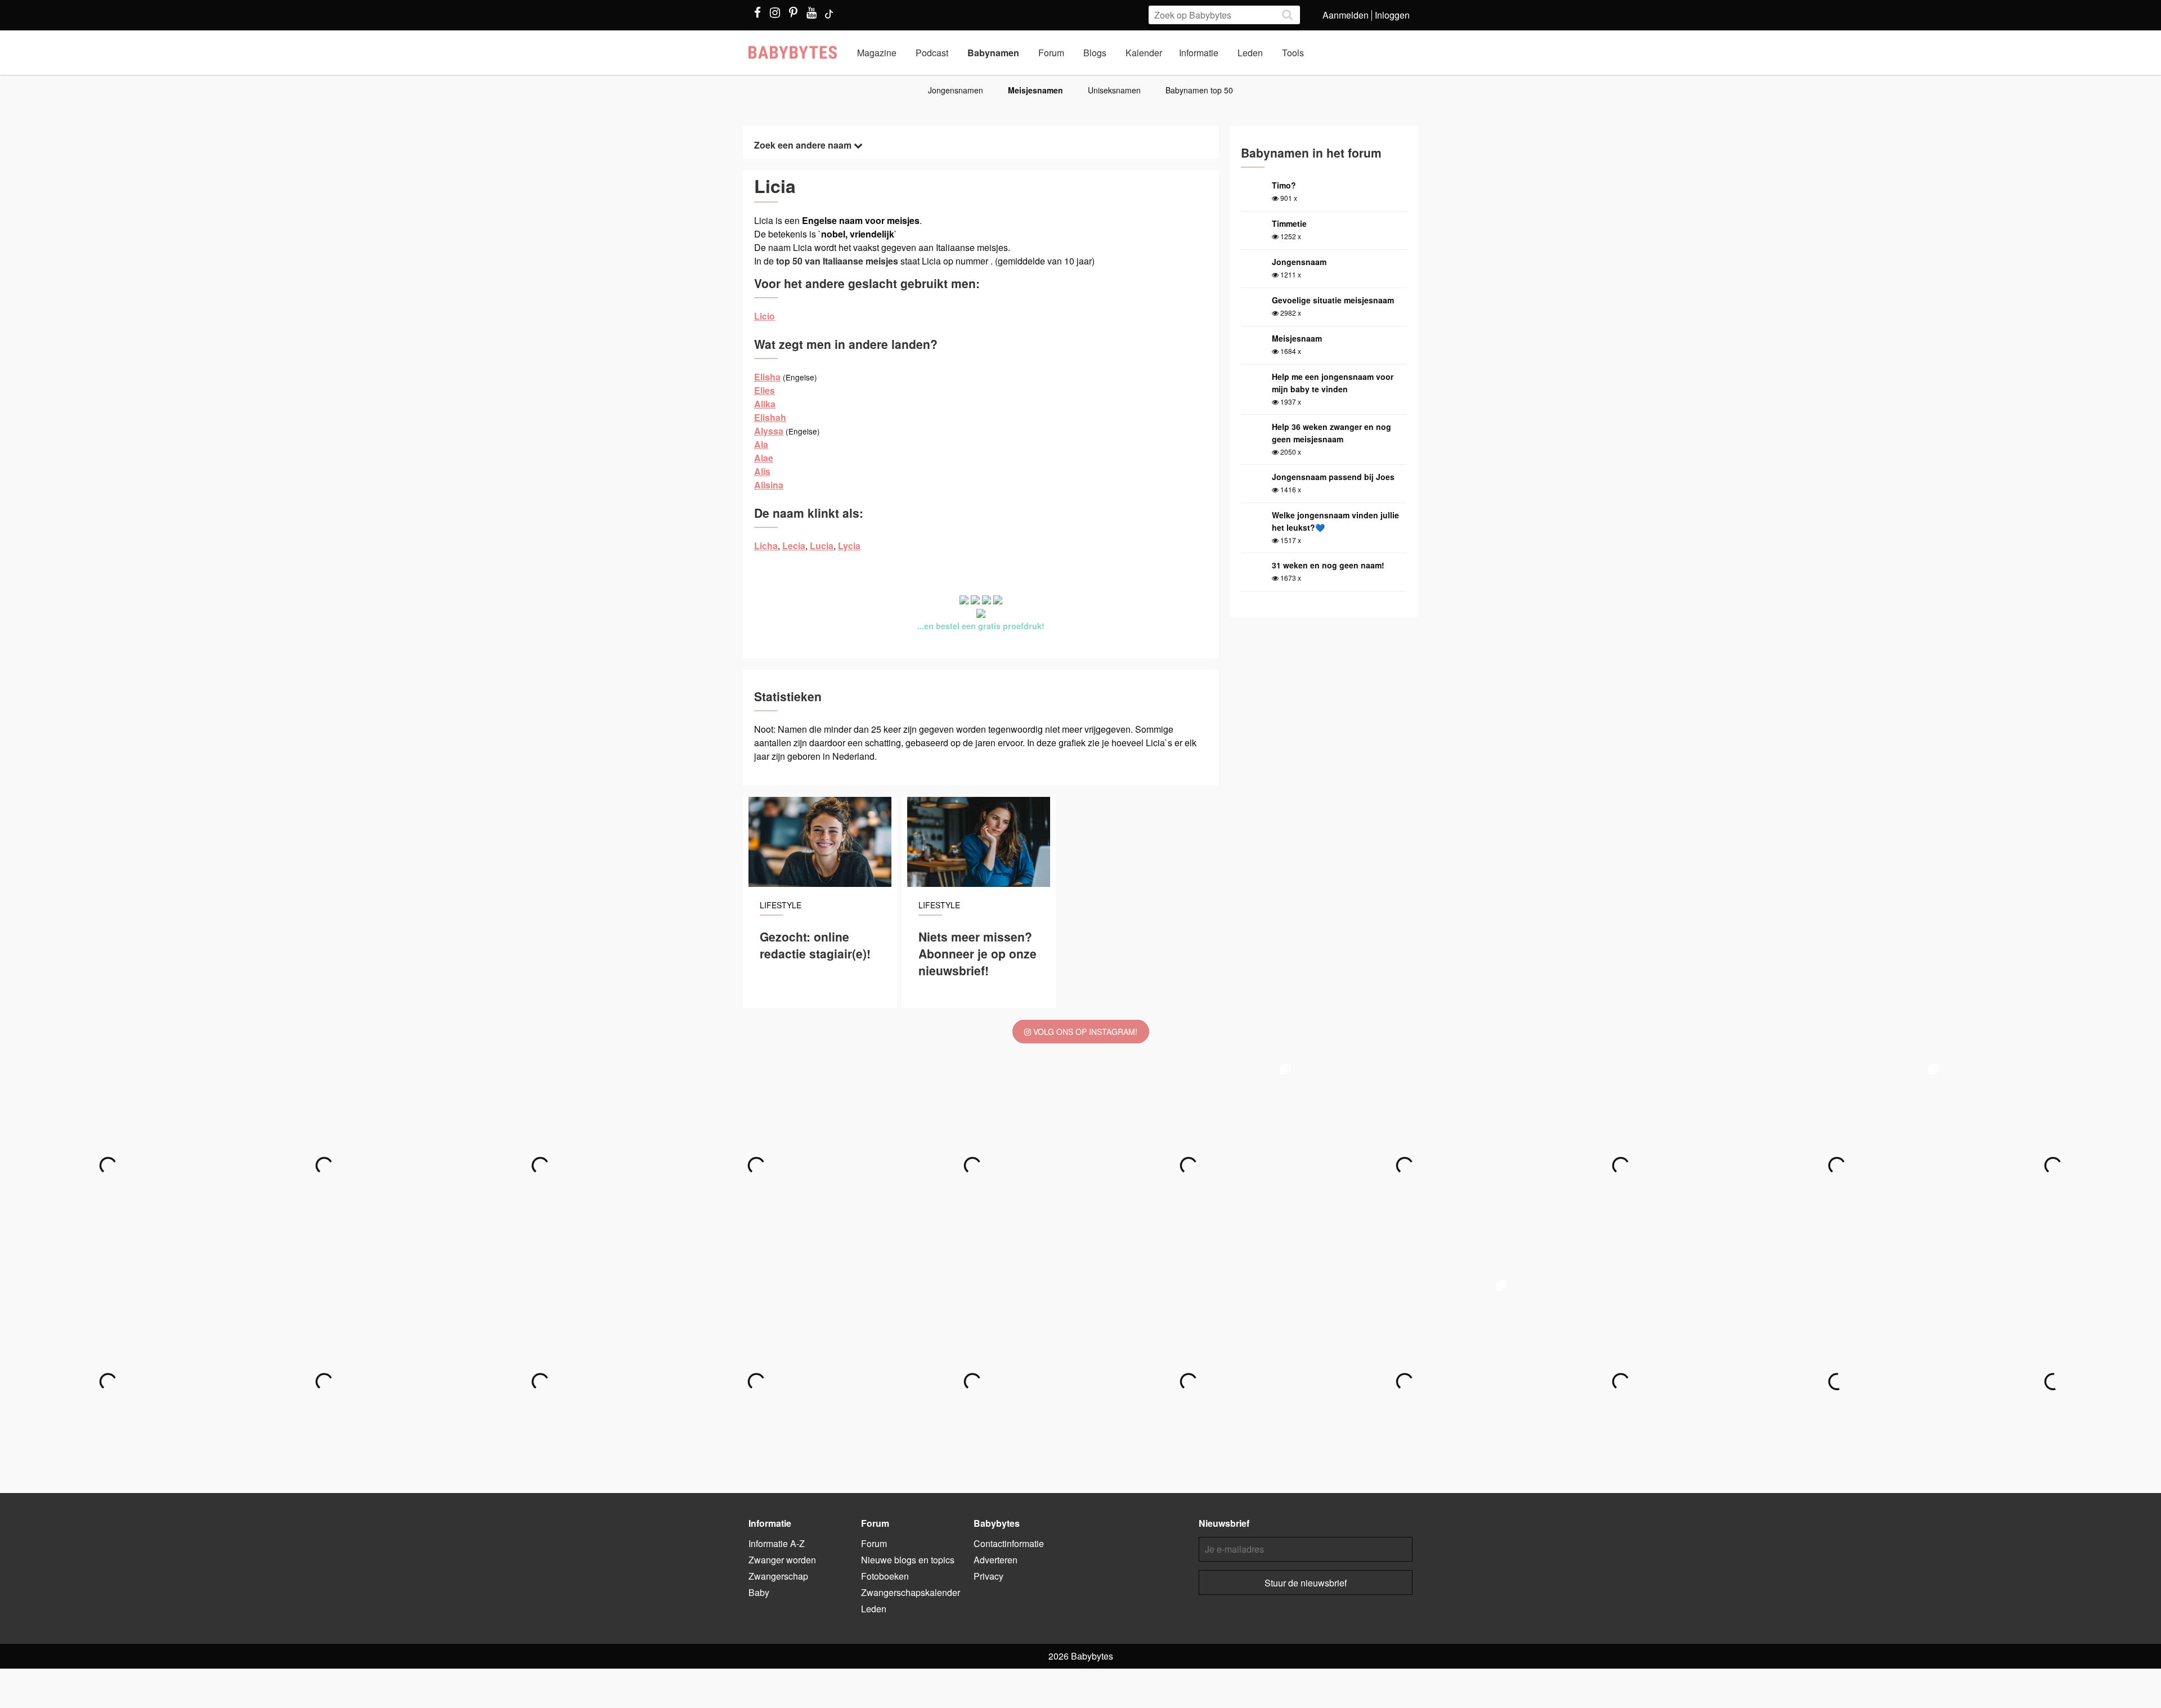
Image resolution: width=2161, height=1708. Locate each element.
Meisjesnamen (1035, 90)
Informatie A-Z (777, 1543)
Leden (1250, 53)
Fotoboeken (885, 1576)
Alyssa (769, 431)
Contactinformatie (1009, 1543)
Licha (766, 546)
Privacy (988, 1576)
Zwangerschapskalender (911, 1592)
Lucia (822, 546)
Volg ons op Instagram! (1084, 1032)
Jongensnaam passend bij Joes (1333, 477)
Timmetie (1289, 223)
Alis (762, 471)
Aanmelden (1346, 15)
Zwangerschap (778, 1576)
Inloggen (1392, 15)
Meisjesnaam (1297, 338)
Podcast (932, 53)
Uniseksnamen (1114, 90)
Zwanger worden (782, 1560)
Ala (761, 444)
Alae (764, 458)
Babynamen (993, 53)
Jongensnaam (1299, 262)
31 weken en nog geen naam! (1328, 565)
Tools (1293, 53)
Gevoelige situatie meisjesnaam (1333, 300)
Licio (765, 316)
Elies (765, 390)
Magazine (877, 53)
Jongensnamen (956, 90)
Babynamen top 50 (1199, 90)
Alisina (769, 485)
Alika (765, 404)
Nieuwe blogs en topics (908, 1560)
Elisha (767, 377)
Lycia (849, 546)
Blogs (1095, 53)
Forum (1051, 53)
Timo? (1284, 185)
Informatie (1199, 53)
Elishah (770, 417)
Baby (759, 1592)
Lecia (794, 546)
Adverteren (996, 1560)
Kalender (1144, 53)
